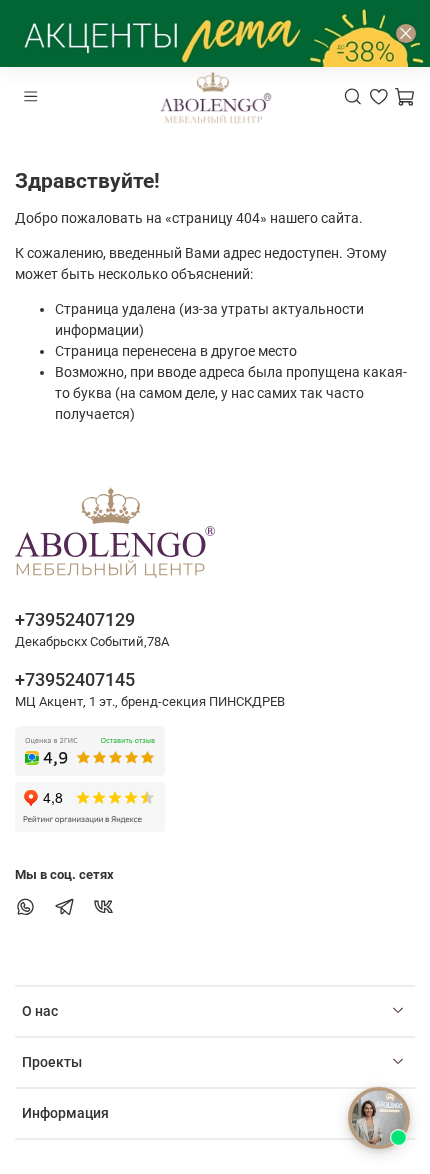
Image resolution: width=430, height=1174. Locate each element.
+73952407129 (75, 619)
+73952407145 (75, 679)
